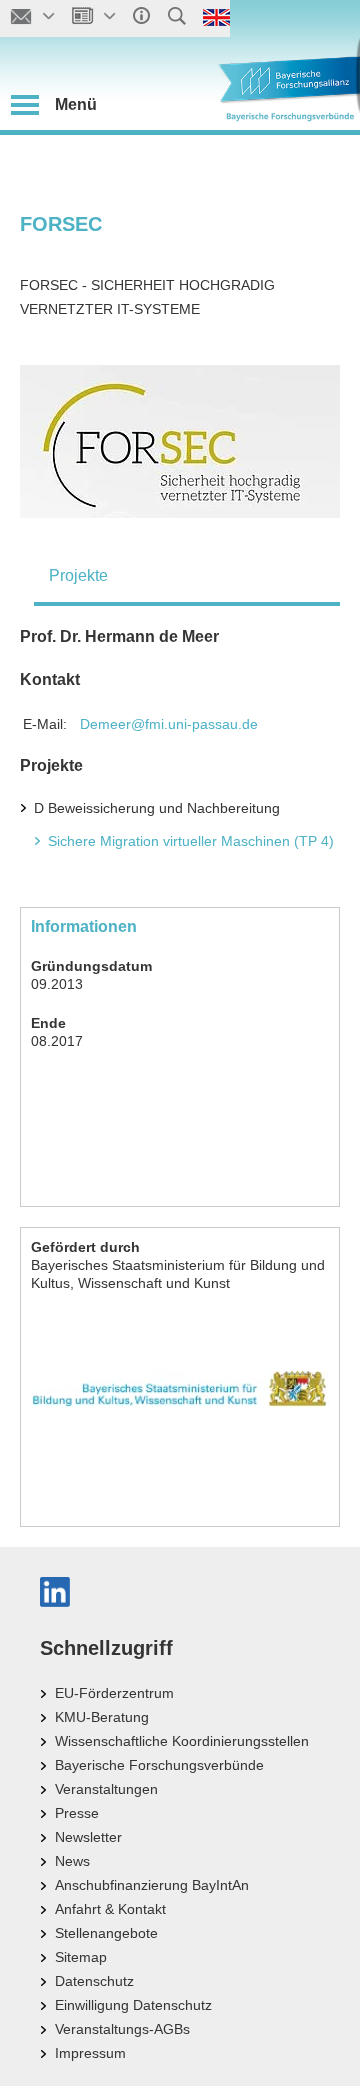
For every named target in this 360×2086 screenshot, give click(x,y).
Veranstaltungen (106, 1789)
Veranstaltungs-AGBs (122, 2029)
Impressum (90, 2053)
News (72, 1861)
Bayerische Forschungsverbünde (159, 1765)
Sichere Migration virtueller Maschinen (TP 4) (191, 841)
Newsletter (88, 1837)
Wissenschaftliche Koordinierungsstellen (182, 1741)
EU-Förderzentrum (114, 1693)
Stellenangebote (106, 1933)
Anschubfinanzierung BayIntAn (152, 1885)
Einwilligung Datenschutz (133, 2005)
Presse (77, 1813)
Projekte (78, 575)
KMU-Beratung (102, 1717)
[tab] (187, 576)
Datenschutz (94, 1981)
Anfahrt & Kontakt (110, 1909)
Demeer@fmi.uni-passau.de (169, 724)
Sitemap (81, 1957)
